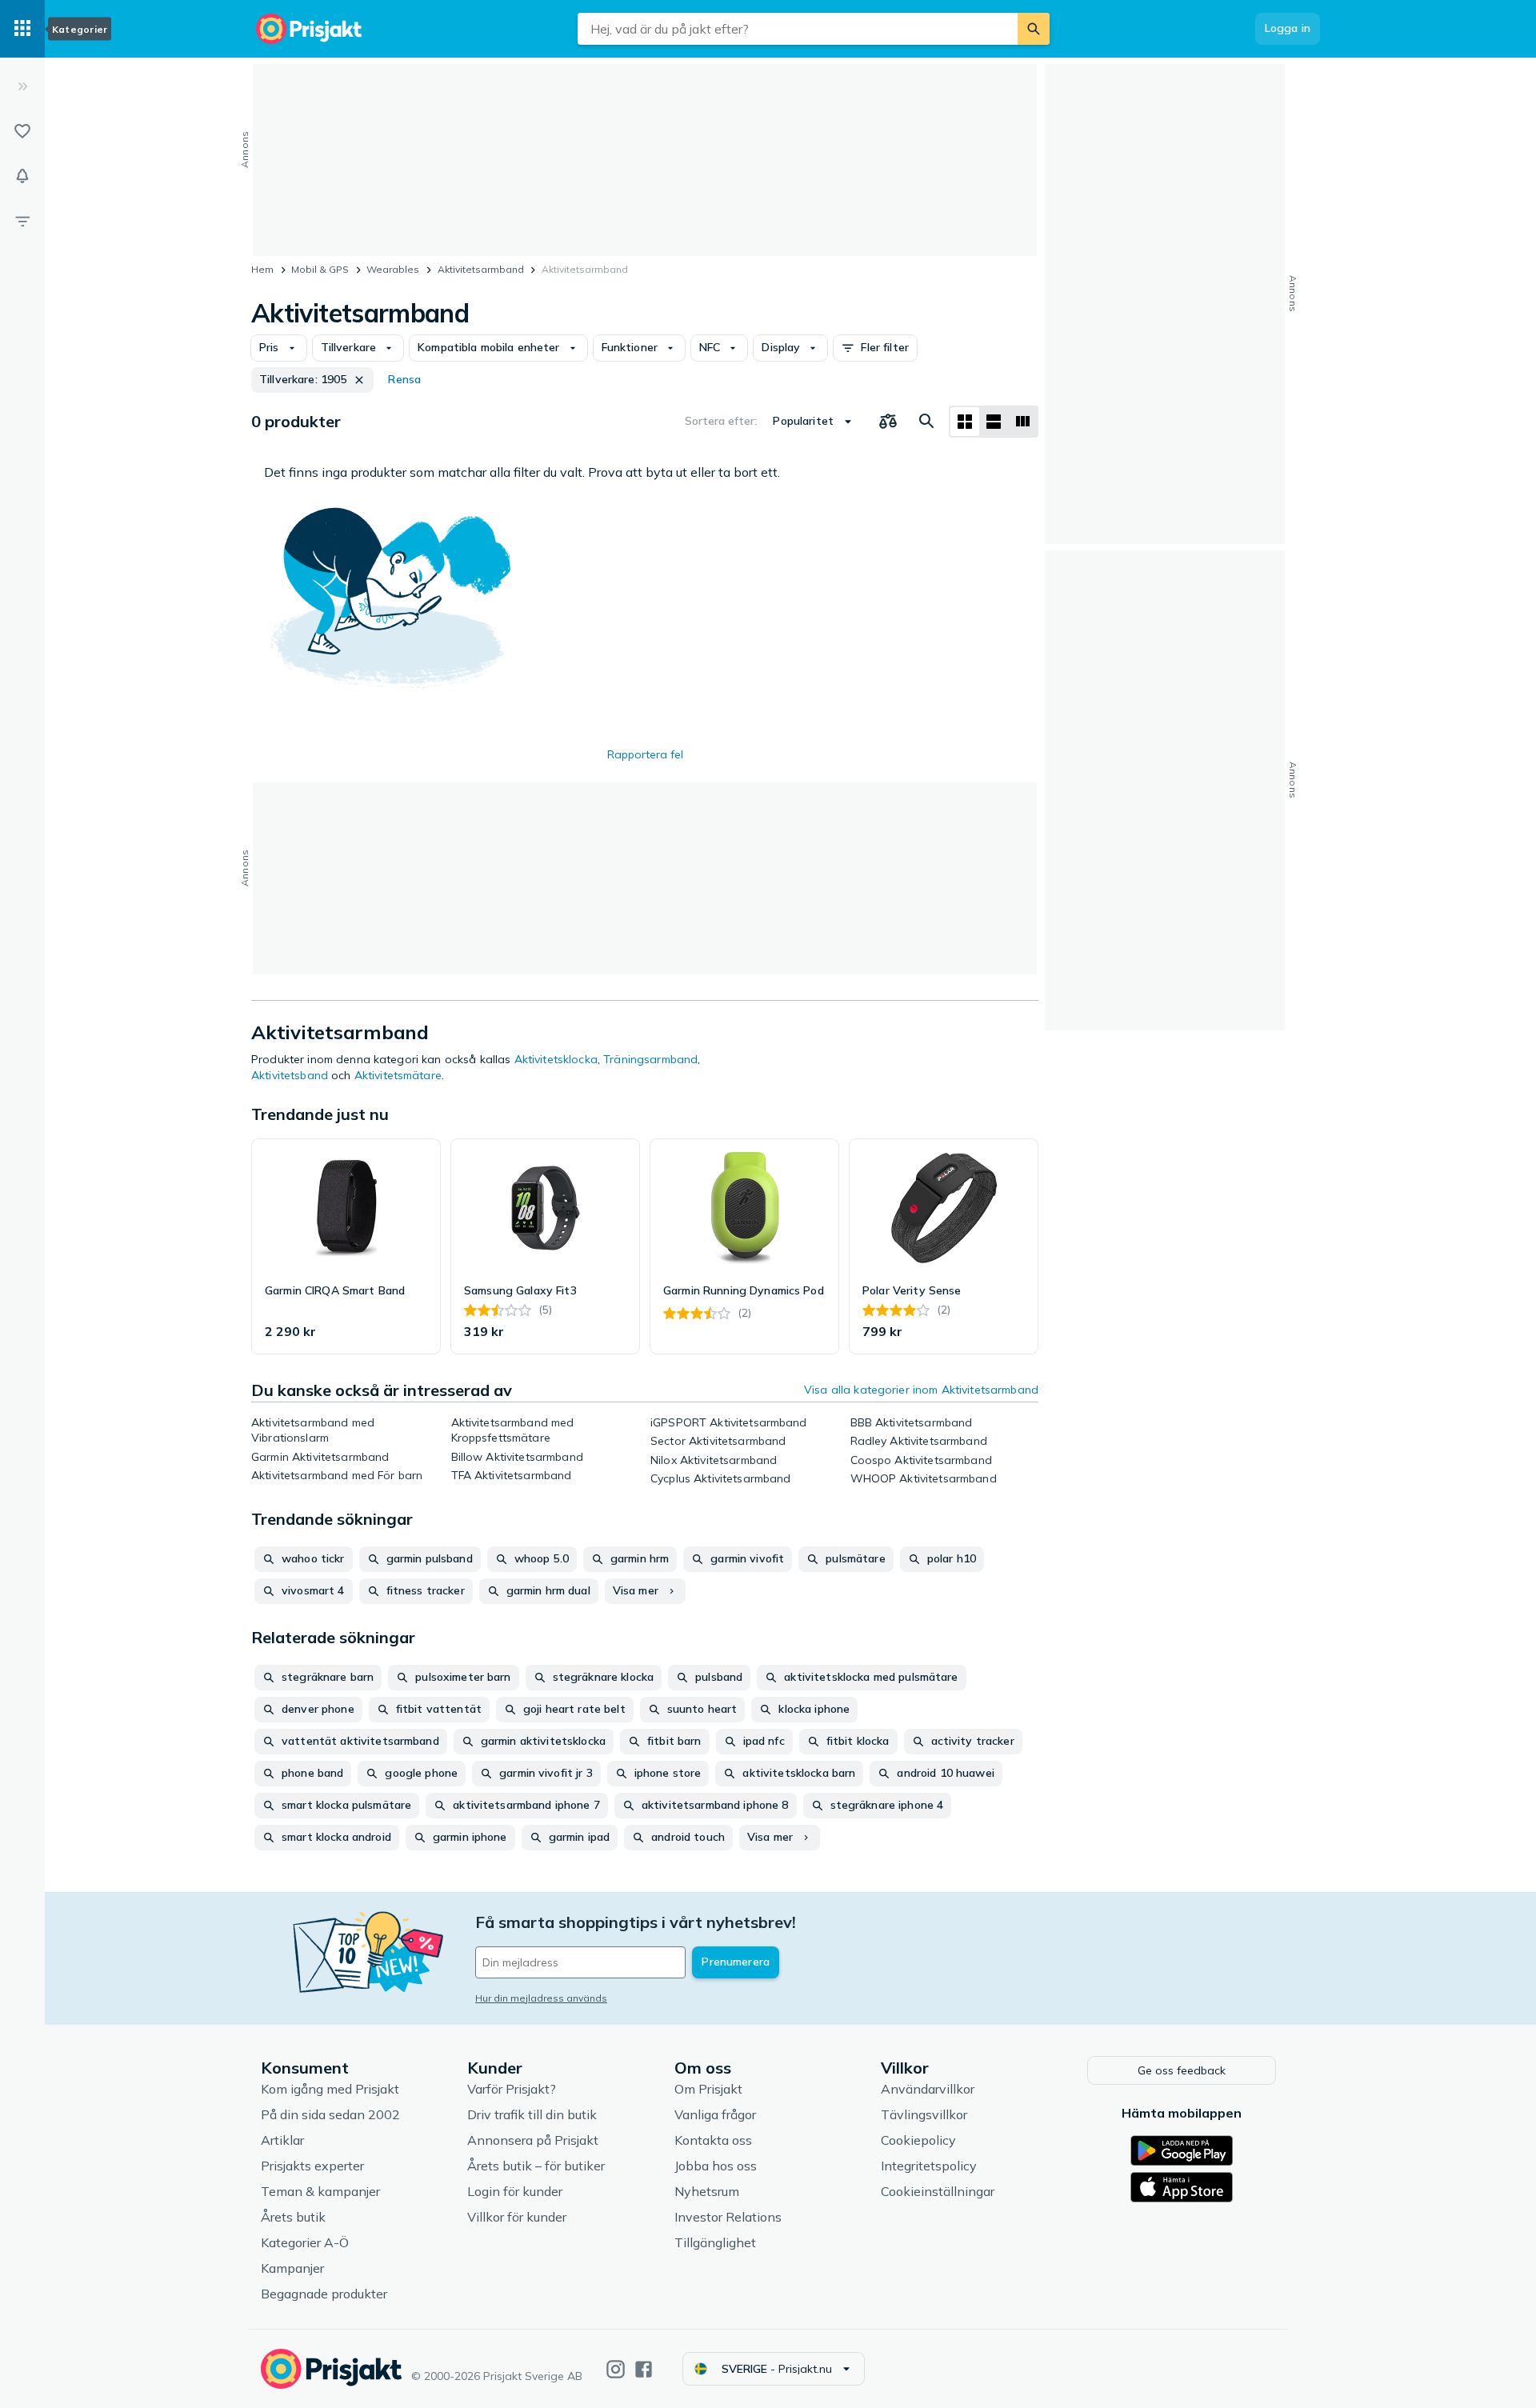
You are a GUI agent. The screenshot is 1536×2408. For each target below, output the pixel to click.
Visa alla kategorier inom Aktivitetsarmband (921, 1390)
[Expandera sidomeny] (22, 86)
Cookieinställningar (938, 2191)
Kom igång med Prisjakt (330, 2089)
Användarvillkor (928, 2089)
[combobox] (798, 29)
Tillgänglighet (715, 2242)
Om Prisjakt (708, 2089)
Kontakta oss (713, 2140)
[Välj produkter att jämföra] (888, 422)
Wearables (393, 269)
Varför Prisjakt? (512, 2089)
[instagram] (616, 2369)
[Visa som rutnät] (965, 422)
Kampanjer (292, 2268)
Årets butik (293, 2217)
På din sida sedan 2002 (330, 2114)
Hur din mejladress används (541, 1998)
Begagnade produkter (324, 2294)
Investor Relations (728, 2217)
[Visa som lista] (994, 422)
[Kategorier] (22, 29)
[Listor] (22, 131)
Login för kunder (515, 2191)
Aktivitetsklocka (556, 1059)
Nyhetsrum (707, 2191)
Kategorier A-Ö (305, 2242)
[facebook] (644, 2369)
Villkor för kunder (517, 2217)
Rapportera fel (645, 754)
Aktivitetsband (290, 1075)
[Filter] (22, 221)
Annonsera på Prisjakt (533, 2140)
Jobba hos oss (716, 2166)
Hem (262, 269)
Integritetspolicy (929, 2166)
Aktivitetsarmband (481, 269)
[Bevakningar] (22, 176)
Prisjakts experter (312, 2166)
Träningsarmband (650, 1059)
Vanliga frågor (715, 2114)
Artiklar (282, 2140)
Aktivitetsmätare (398, 1075)
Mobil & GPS (320, 269)
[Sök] (1034, 29)
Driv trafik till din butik (532, 2114)
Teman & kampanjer (320, 2191)
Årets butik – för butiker (536, 2166)
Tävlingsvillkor (924, 2114)
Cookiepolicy (918, 2140)
